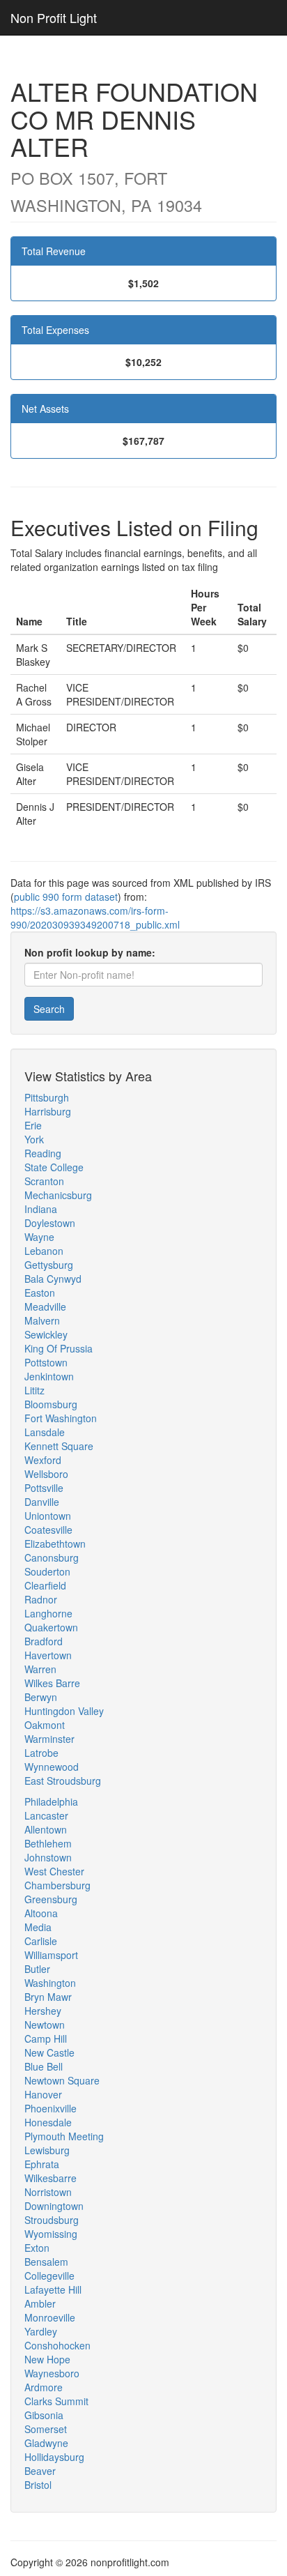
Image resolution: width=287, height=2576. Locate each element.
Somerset (46, 2429)
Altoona (41, 1913)
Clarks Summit (56, 2401)
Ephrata (42, 2164)
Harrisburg (48, 1111)
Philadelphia (51, 1801)
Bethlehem (48, 1843)
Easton (40, 1293)
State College (54, 1167)
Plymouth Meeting (64, 2136)
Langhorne (48, 1613)
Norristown (48, 2192)
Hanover (43, 2094)
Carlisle (41, 1941)
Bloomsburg (51, 1404)
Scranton (44, 1181)
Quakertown (51, 1627)
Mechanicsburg (58, 1195)
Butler (37, 1969)
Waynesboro (52, 2373)
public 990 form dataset (66, 897)
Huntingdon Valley (64, 1711)
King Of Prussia (59, 1348)
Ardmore (44, 2387)
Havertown (48, 1655)
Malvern (42, 1320)
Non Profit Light (54, 17)
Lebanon (44, 1251)
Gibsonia (44, 2415)
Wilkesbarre (51, 2178)
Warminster (49, 1739)
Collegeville (49, 2276)
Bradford (44, 1641)
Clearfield (45, 1585)
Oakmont (45, 1725)
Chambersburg (57, 1885)
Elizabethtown (55, 1544)
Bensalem (46, 2262)
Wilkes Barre (52, 1683)
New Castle (49, 2052)
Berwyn (41, 1697)
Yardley (41, 2331)
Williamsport (51, 1955)
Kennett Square (59, 1446)
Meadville (45, 1306)
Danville (42, 1502)
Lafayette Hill (53, 2289)
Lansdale (45, 1432)
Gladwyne (46, 2443)
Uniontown (48, 1516)
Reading (43, 1153)
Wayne (39, 1237)
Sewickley (46, 1334)
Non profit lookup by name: (90, 952)
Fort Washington (61, 1418)
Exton (37, 2248)
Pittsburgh (47, 1097)
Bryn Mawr (48, 1997)
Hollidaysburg (54, 2457)
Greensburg (51, 1899)
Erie (33, 1125)
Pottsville (44, 1488)
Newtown (45, 2025)
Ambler (40, 2303)
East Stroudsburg (63, 1781)
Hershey (43, 2011)
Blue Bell (44, 2066)
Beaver (40, 2471)
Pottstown (46, 1362)
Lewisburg (47, 2150)
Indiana (41, 1209)
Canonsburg (52, 1557)
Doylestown (50, 1223)
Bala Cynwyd (53, 1279)
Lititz (34, 1390)
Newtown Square (62, 2080)
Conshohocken (57, 2345)
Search (49, 1009)
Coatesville (48, 1530)
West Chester (54, 1871)
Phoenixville (51, 2108)
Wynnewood (52, 1767)
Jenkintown (49, 1376)
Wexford (43, 1460)
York (34, 1139)
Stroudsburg (52, 2220)
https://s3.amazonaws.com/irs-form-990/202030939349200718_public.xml (95, 917)
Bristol (38, 2485)
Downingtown (54, 2206)
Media (38, 1927)
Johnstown (48, 1857)
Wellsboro (46, 1474)
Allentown (46, 1829)
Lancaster (46, 1815)
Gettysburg (49, 1265)
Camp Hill (46, 2038)
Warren (40, 1669)
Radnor (41, 1599)
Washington (50, 1983)
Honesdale (48, 2122)
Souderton (47, 1571)
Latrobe (41, 1753)
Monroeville (50, 2317)
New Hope (47, 2359)
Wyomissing (51, 2234)
